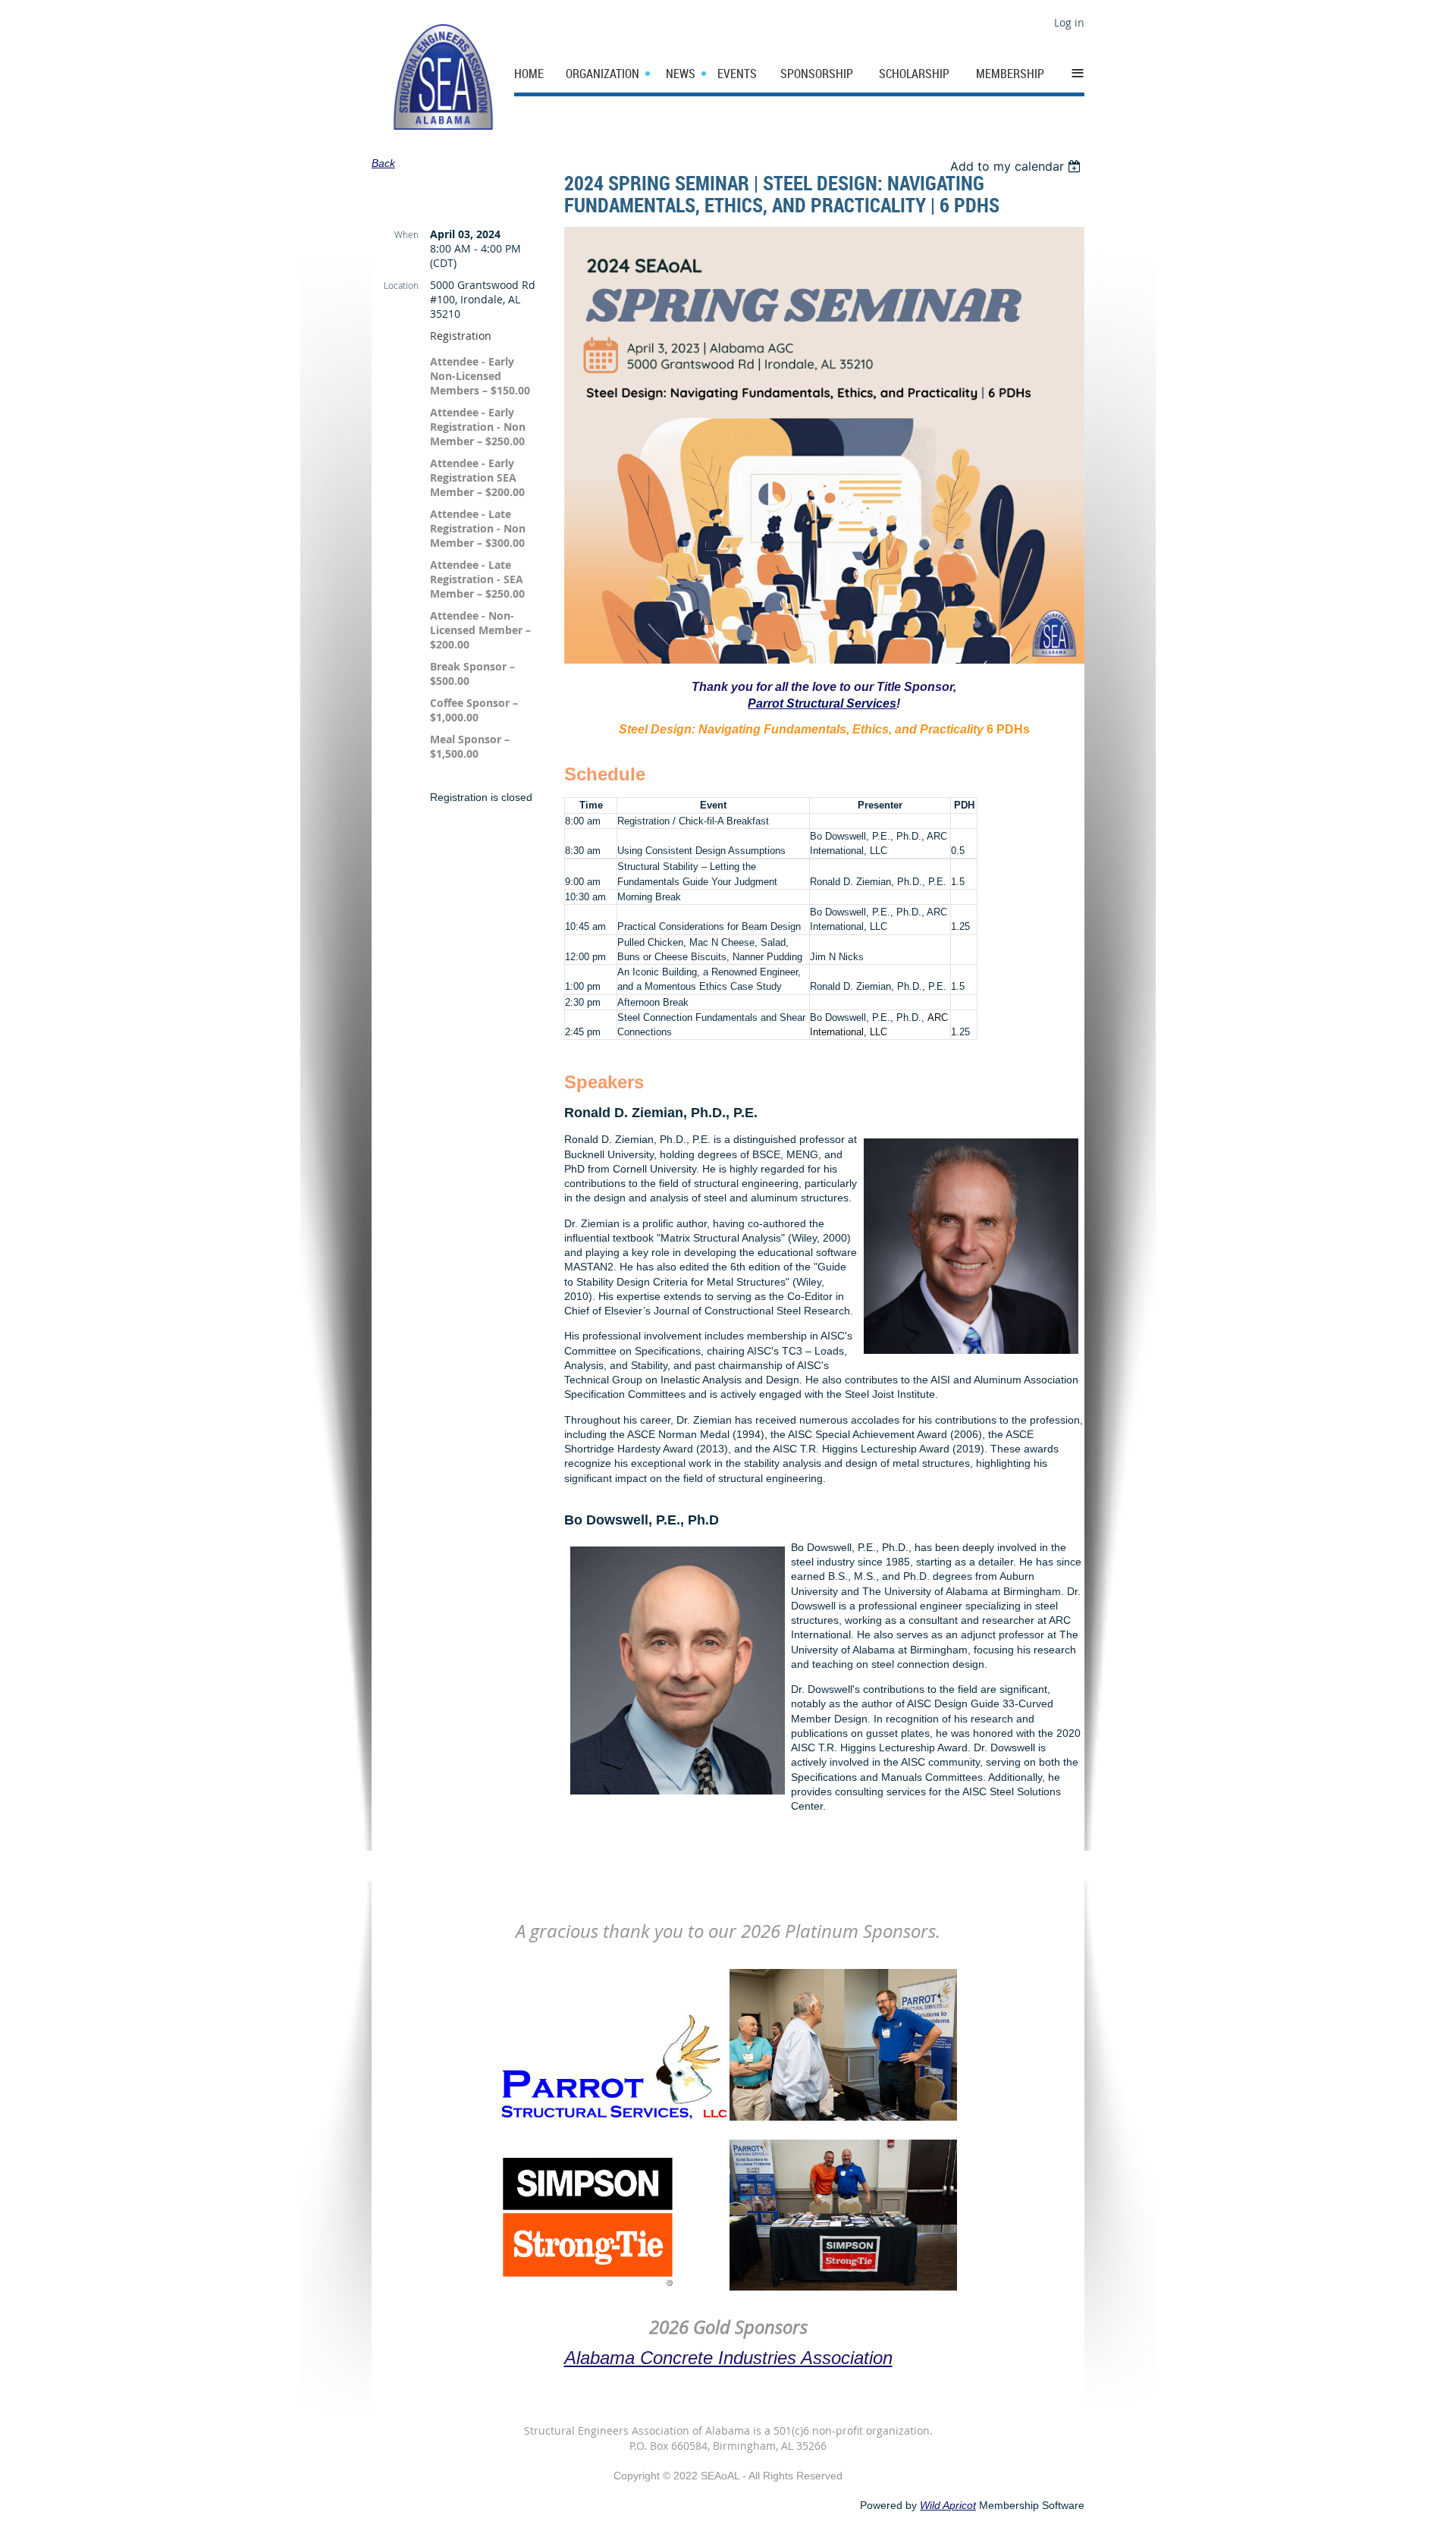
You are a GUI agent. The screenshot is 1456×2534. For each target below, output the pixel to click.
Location (401, 285)
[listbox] (1017, 166)
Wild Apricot (948, 2505)
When (406, 234)
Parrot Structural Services (822, 703)
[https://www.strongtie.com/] (589, 2287)
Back (383, 163)
